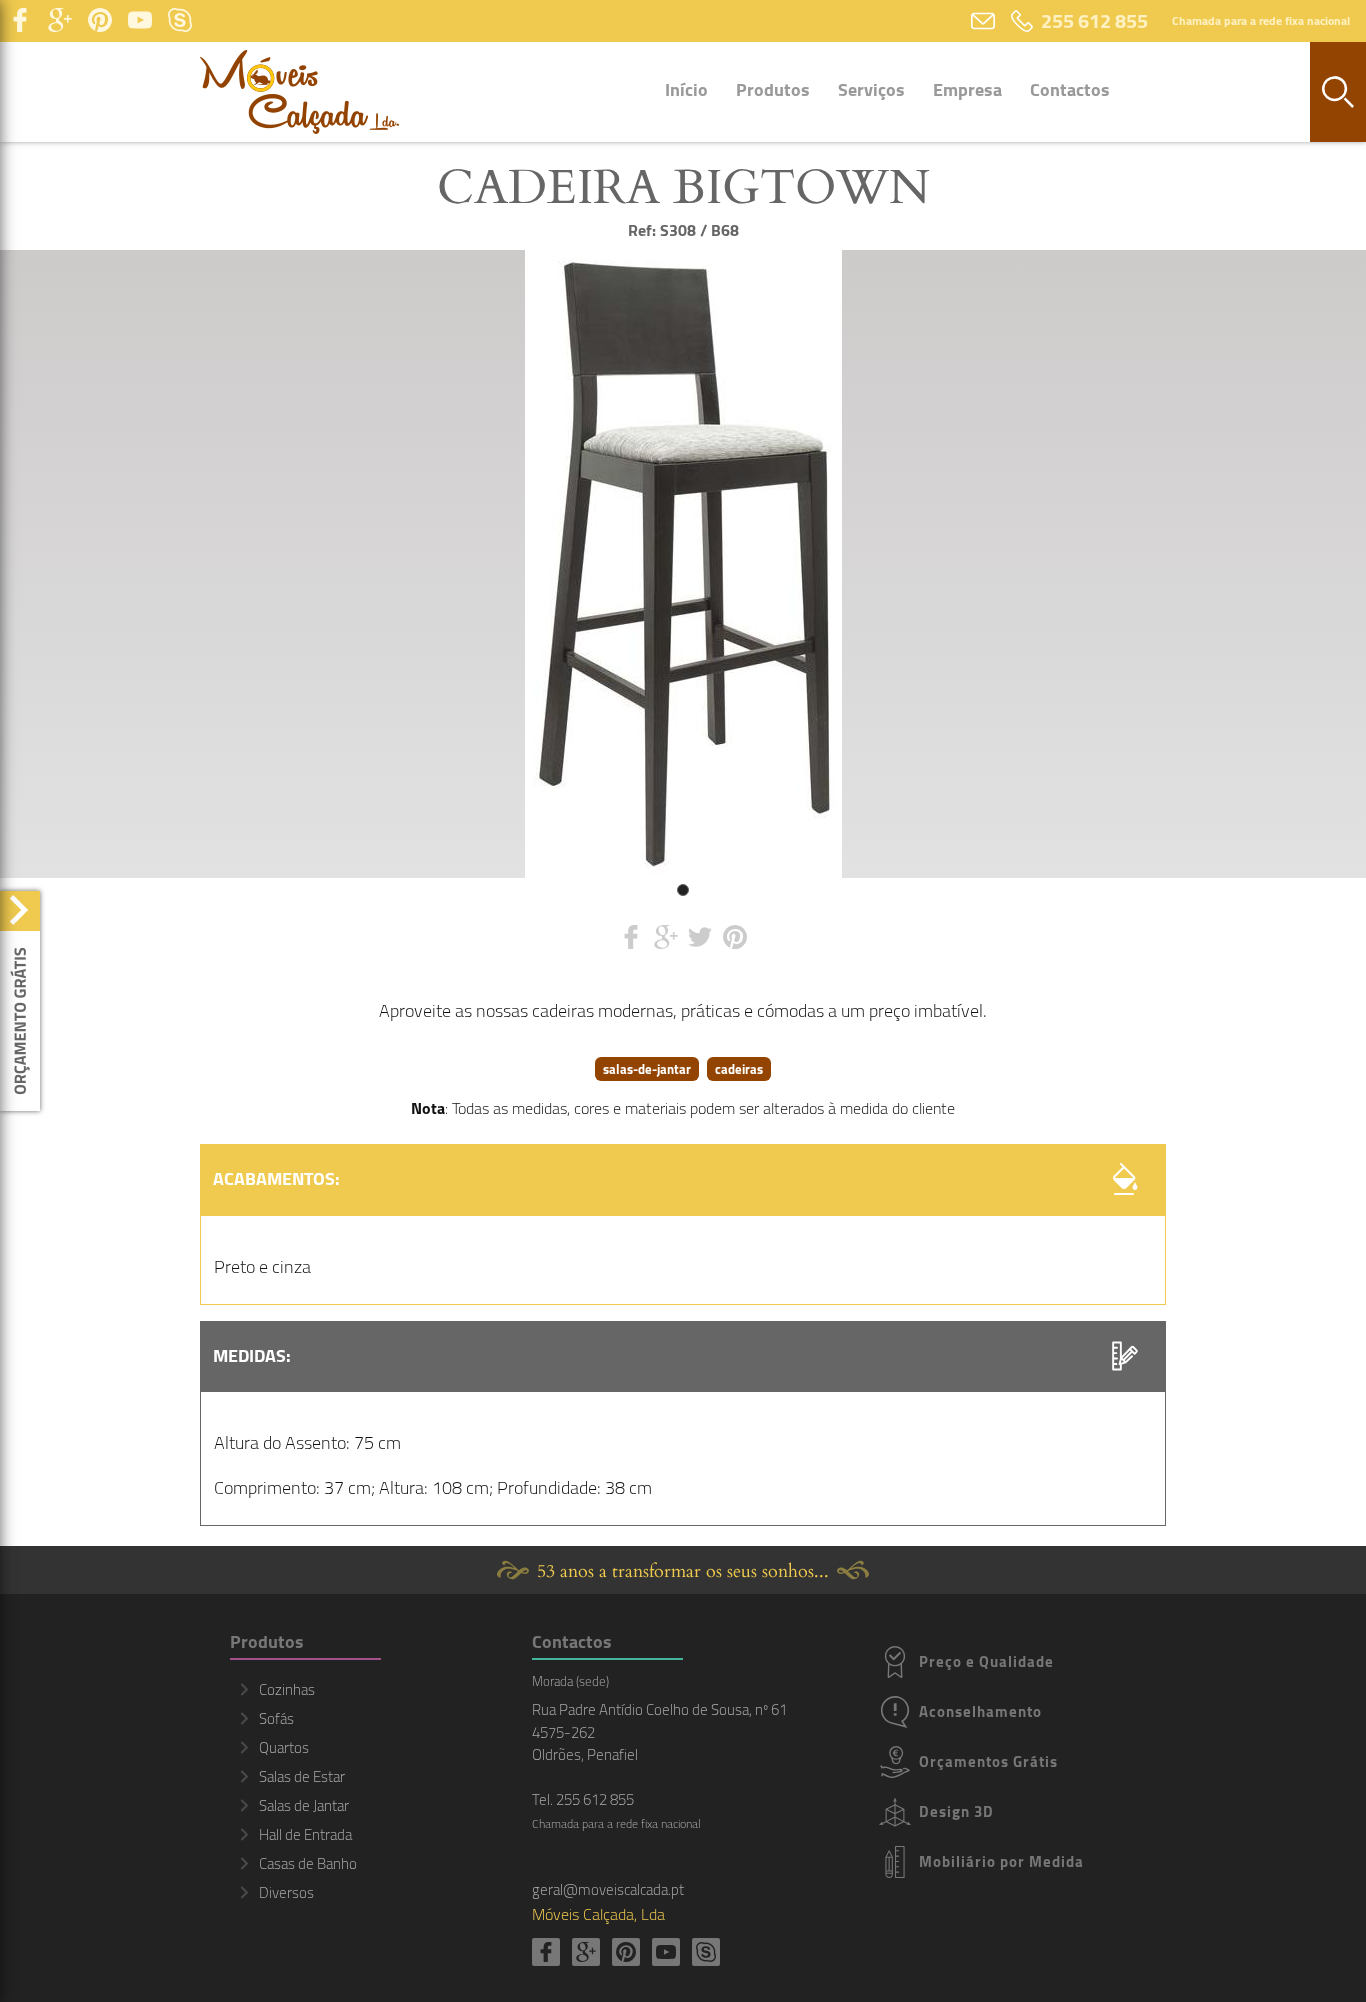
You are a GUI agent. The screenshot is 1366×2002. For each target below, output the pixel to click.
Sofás (276, 1718)
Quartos (284, 1747)
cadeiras (739, 1069)
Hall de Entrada (305, 1834)
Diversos (286, 1892)
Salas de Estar (302, 1776)
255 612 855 (1094, 20)
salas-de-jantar (647, 1069)
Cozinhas (287, 1689)
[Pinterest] (100, 21)
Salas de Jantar (304, 1805)
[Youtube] (140, 21)
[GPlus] (60, 21)
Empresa (967, 89)
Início (686, 89)
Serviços (871, 89)
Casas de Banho (308, 1863)
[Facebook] (20, 21)
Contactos (1070, 89)
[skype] (180, 21)
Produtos (773, 89)
